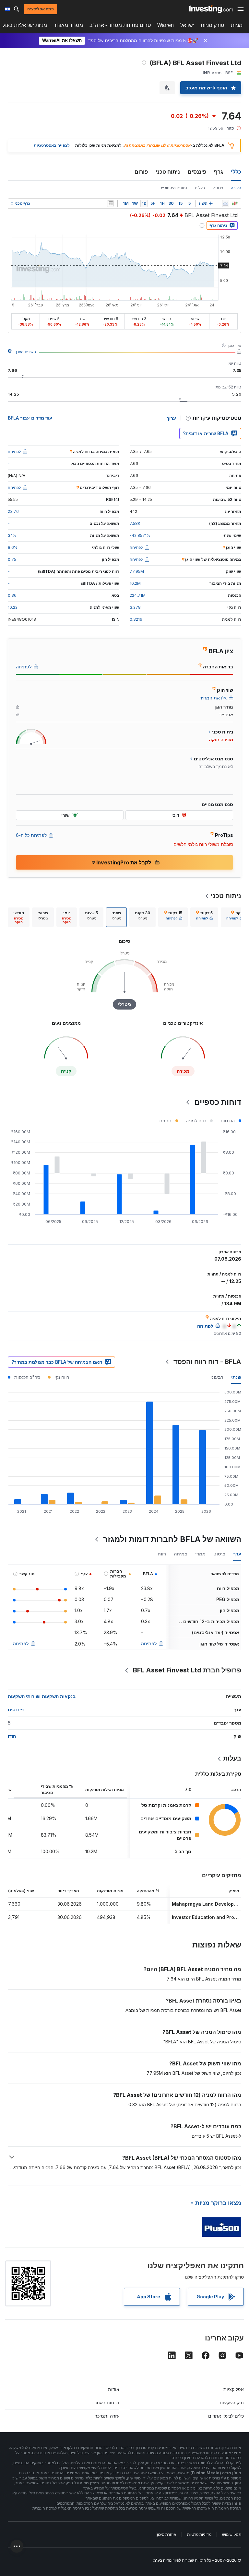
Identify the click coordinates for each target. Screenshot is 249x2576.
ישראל (187, 25)
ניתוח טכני (168, 172)
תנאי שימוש (232, 2534)
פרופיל (218, 188)
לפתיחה (149, 1643)
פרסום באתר (107, 2403)
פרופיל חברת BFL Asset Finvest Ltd (187, 1670)
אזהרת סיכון (167, 2534)
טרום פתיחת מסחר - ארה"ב (120, 25)
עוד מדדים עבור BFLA (30, 418)
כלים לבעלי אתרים (226, 2416)
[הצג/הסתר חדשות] (111, 203)
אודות (114, 2389)
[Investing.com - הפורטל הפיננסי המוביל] (211, 9)
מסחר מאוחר (68, 25)
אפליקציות (234, 2389)
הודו (12, 1736)
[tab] (235, 917)
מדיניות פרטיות (199, 2534)
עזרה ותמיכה (107, 2416)
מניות (237, 25)
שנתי (236, 1377)
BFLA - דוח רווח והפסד (207, 1362)
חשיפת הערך (25, 352)
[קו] (226, 203)
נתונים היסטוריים (173, 188)
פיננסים (197, 172)
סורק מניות (213, 25)
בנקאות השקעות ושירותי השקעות (42, 1696)
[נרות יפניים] (235, 203)
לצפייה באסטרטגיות (52, 145)
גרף (219, 172)
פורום (141, 172)
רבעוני (217, 1377)
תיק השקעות (232, 2403)
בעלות (200, 188)
